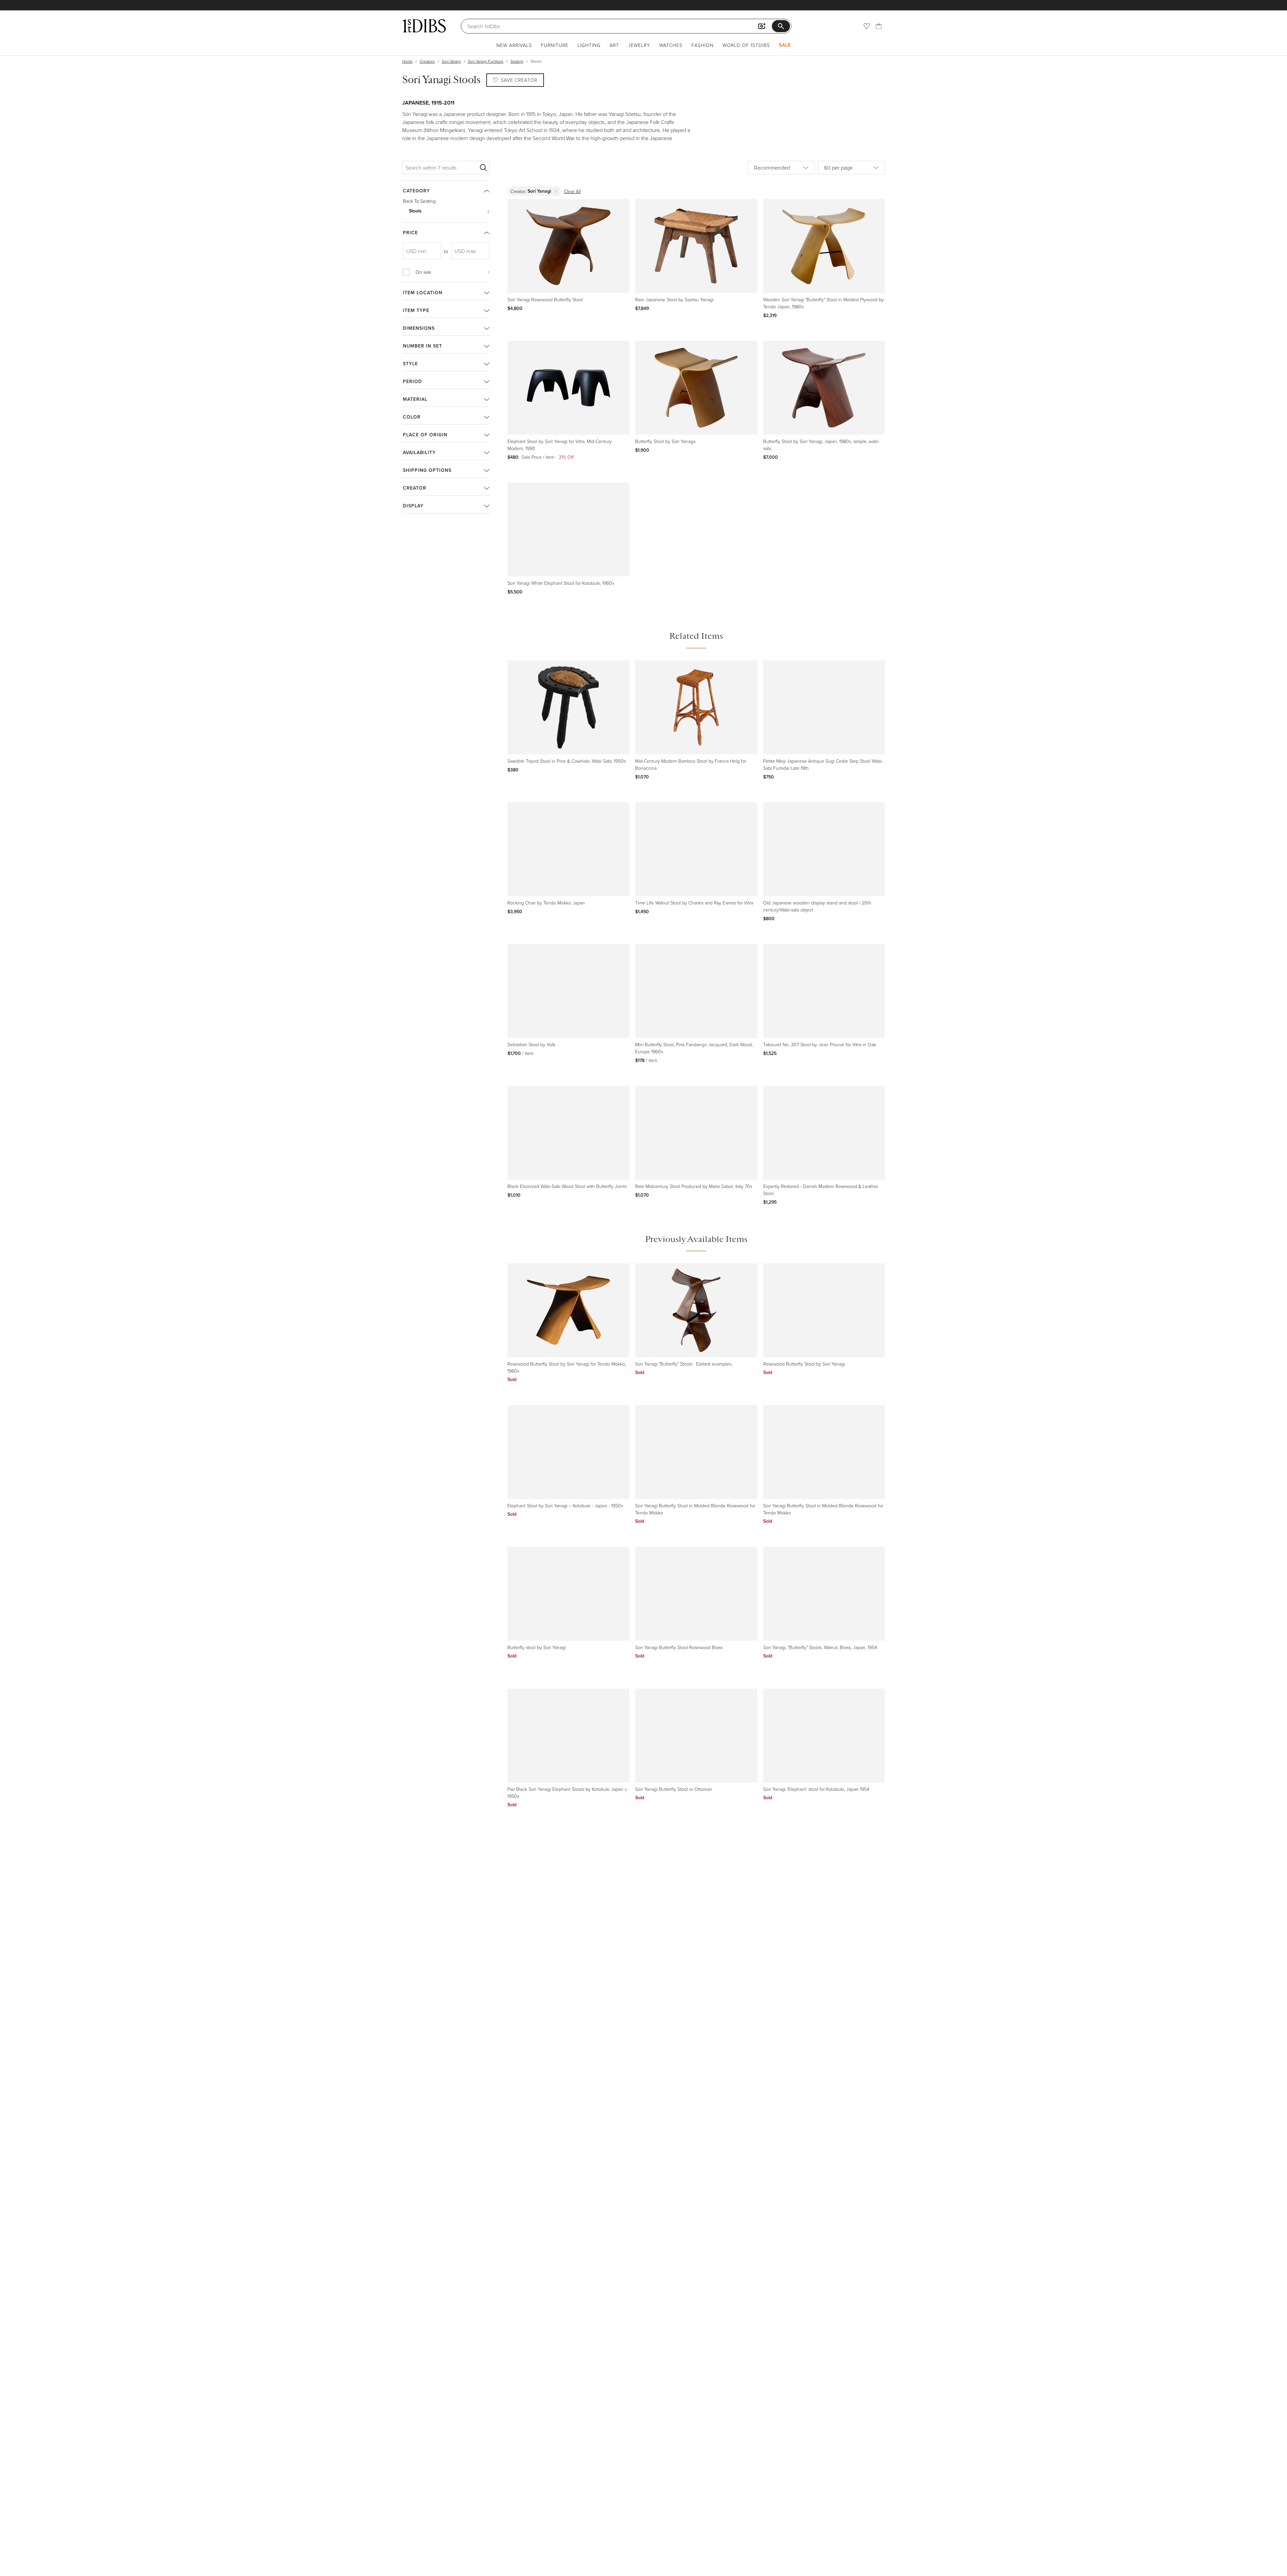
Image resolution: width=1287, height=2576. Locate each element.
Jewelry (639, 45)
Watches (671, 45)
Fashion (702, 45)
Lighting (589, 45)
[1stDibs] (424, 26)
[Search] (483, 168)
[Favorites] (867, 26)
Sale (785, 45)
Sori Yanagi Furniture (486, 61)
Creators (427, 61)
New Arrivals (514, 45)
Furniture (555, 45)
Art (614, 45)
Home (407, 61)
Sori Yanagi (451, 61)
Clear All (572, 191)
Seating (517, 61)
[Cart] (879, 26)
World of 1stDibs (746, 45)
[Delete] (556, 191)
